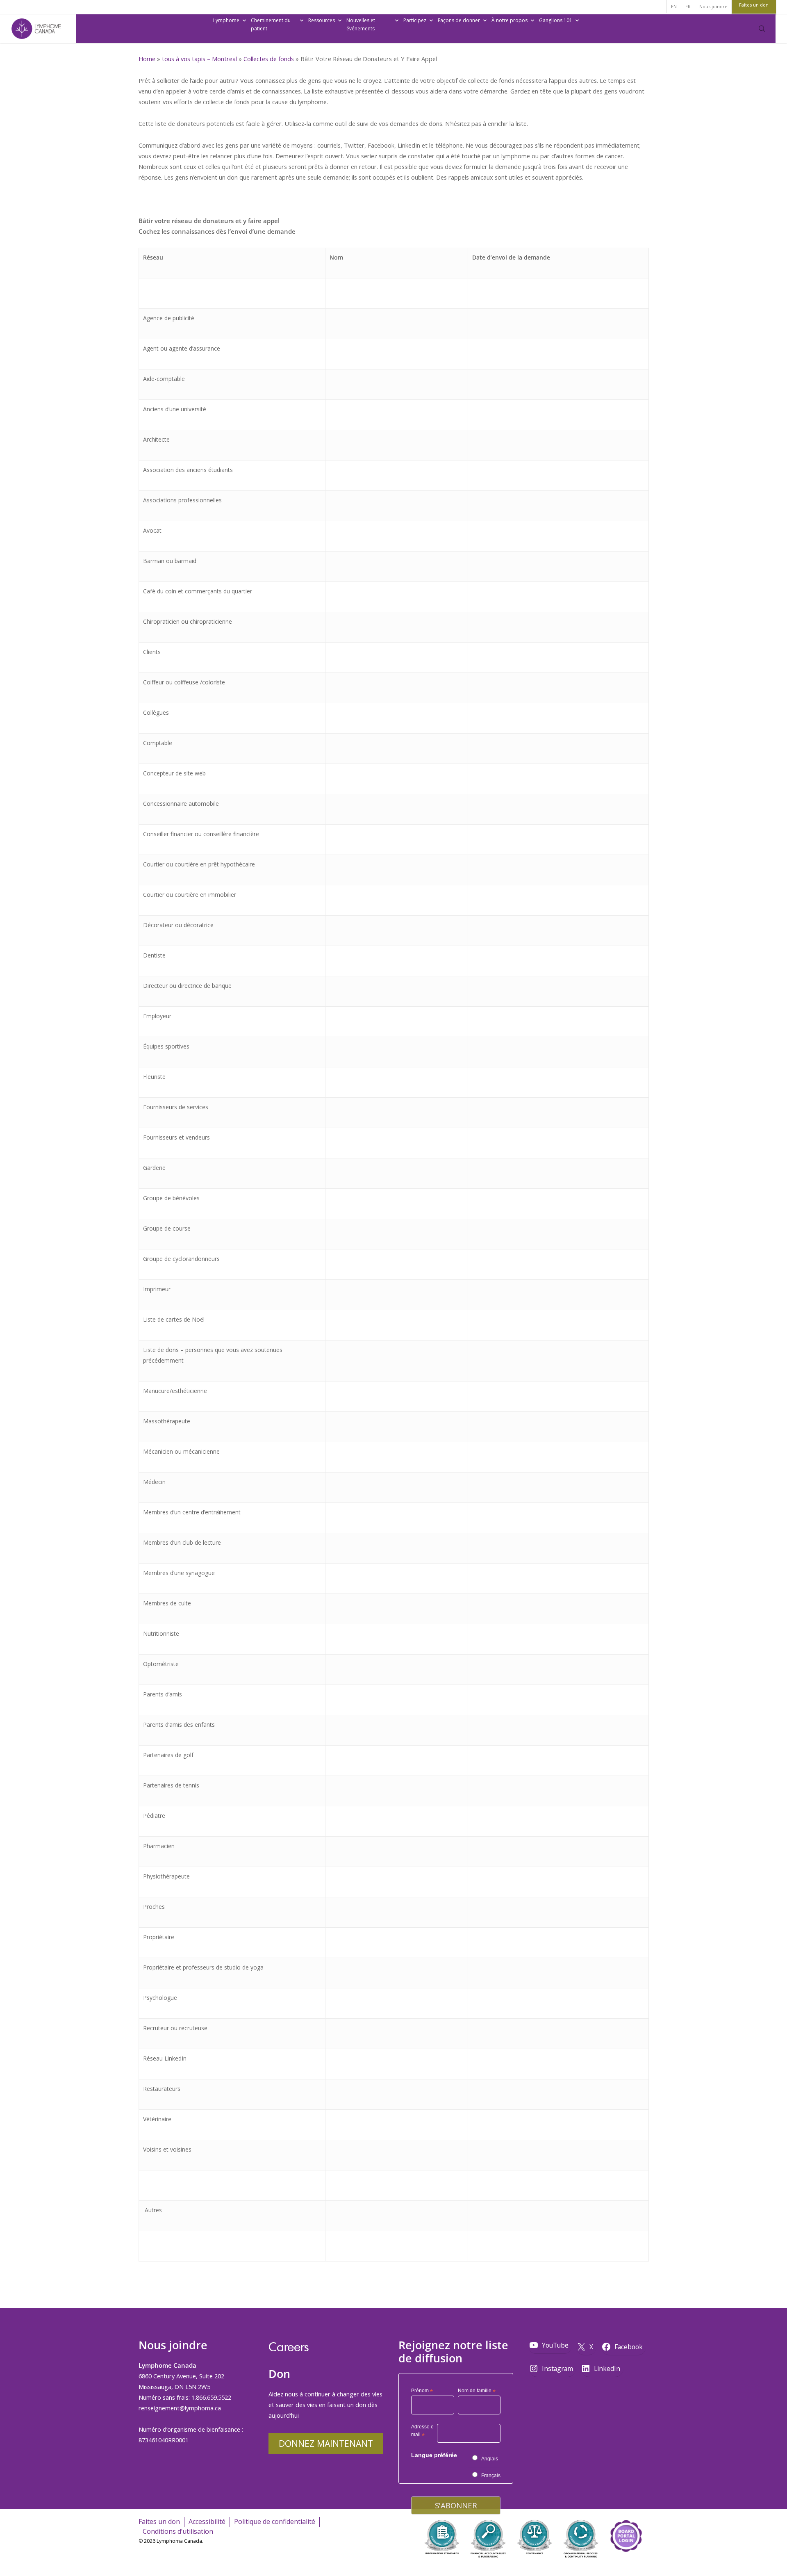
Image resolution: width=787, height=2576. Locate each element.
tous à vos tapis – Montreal (199, 59)
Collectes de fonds (269, 59)
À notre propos (510, 20)
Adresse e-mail (423, 2432)
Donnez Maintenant (326, 2443)
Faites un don (159, 2521)
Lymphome (226, 20)
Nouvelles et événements (361, 24)
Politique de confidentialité (275, 2521)
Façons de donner (459, 20)
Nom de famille (477, 2391)
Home (147, 59)
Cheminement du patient (271, 24)
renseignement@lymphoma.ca (180, 2408)
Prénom (422, 2391)
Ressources (322, 20)
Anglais (490, 2459)
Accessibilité (207, 2521)
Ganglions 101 (556, 20)
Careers (289, 2347)
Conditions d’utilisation (178, 2531)
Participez (415, 20)
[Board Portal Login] (626, 2563)
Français (491, 2476)
